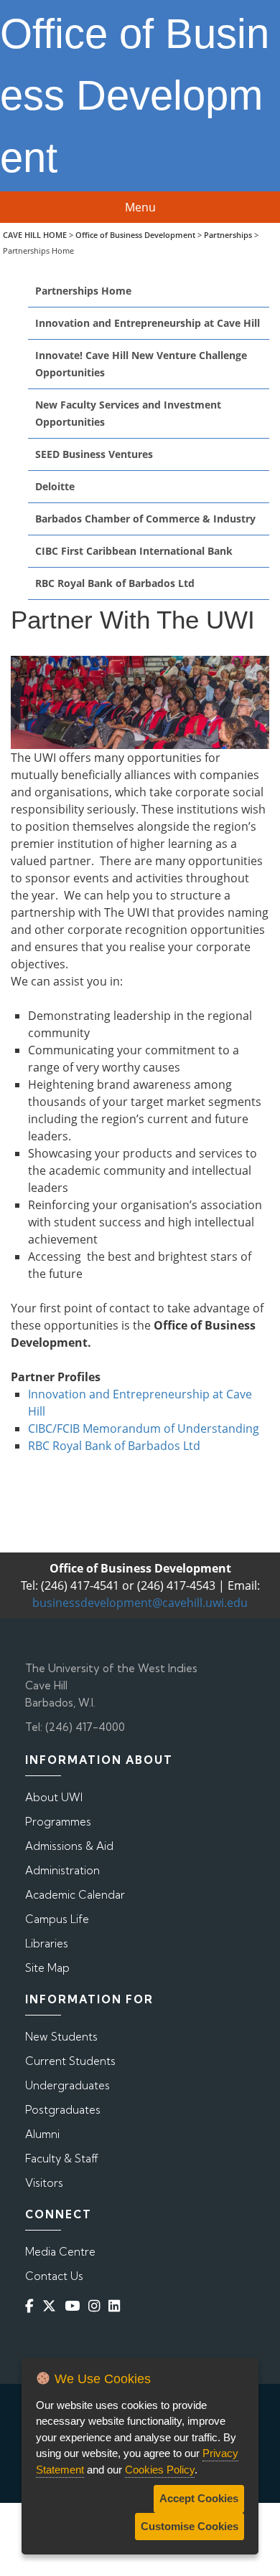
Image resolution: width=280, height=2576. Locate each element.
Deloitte (55, 486)
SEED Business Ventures (94, 454)
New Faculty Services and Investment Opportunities (128, 413)
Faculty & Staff (62, 2158)
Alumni (42, 2134)
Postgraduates (63, 2110)
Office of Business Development (135, 235)
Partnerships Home (83, 291)
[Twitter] (52, 2306)
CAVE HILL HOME (35, 235)
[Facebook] (32, 2306)
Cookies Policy (160, 2470)
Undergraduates (67, 2085)
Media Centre (60, 2252)
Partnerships (228, 235)
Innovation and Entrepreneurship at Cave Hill (148, 323)
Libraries (47, 1943)
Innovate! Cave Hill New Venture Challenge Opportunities (141, 364)
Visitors (44, 2183)
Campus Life (57, 1919)
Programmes (58, 1822)
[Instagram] (97, 2306)
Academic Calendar (75, 1895)
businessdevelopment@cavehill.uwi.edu (140, 1603)
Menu (140, 207)
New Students (61, 2037)
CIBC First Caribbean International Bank (134, 551)
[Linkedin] (117, 2306)
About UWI (54, 1797)
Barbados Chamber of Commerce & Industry (145, 519)
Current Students (70, 2061)
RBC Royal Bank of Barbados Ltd (115, 583)
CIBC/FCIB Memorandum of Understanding (144, 1428)
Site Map (47, 1968)
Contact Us (54, 2276)
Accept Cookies (199, 2498)
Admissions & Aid (69, 1846)
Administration (62, 1870)
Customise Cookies (190, 2526)
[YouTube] (75, 2306)
